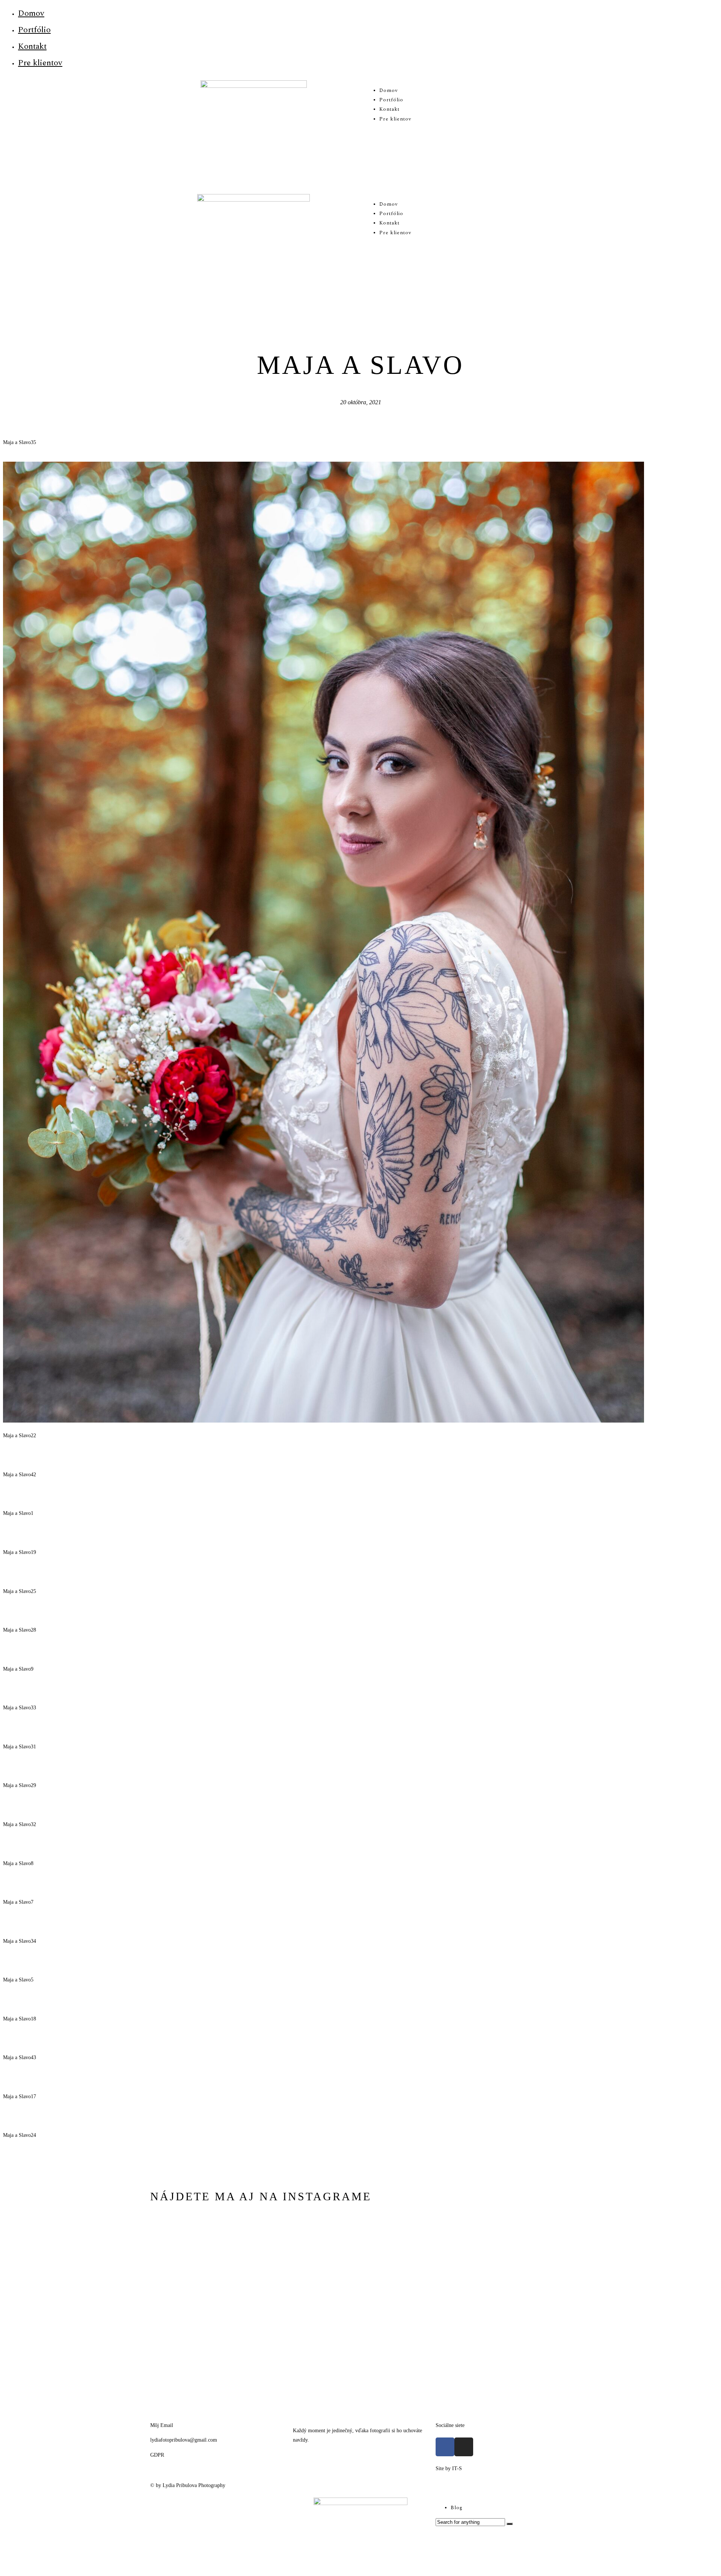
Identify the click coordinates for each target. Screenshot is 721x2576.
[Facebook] (445, 2447)
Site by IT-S (449, 2468)
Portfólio (34, 30)
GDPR (157, 2455)
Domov (31, 13)
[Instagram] (464, 2447)
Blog (457, 2508)
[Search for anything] (510, 2524)
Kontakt (32, 46)
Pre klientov (40, 63)
